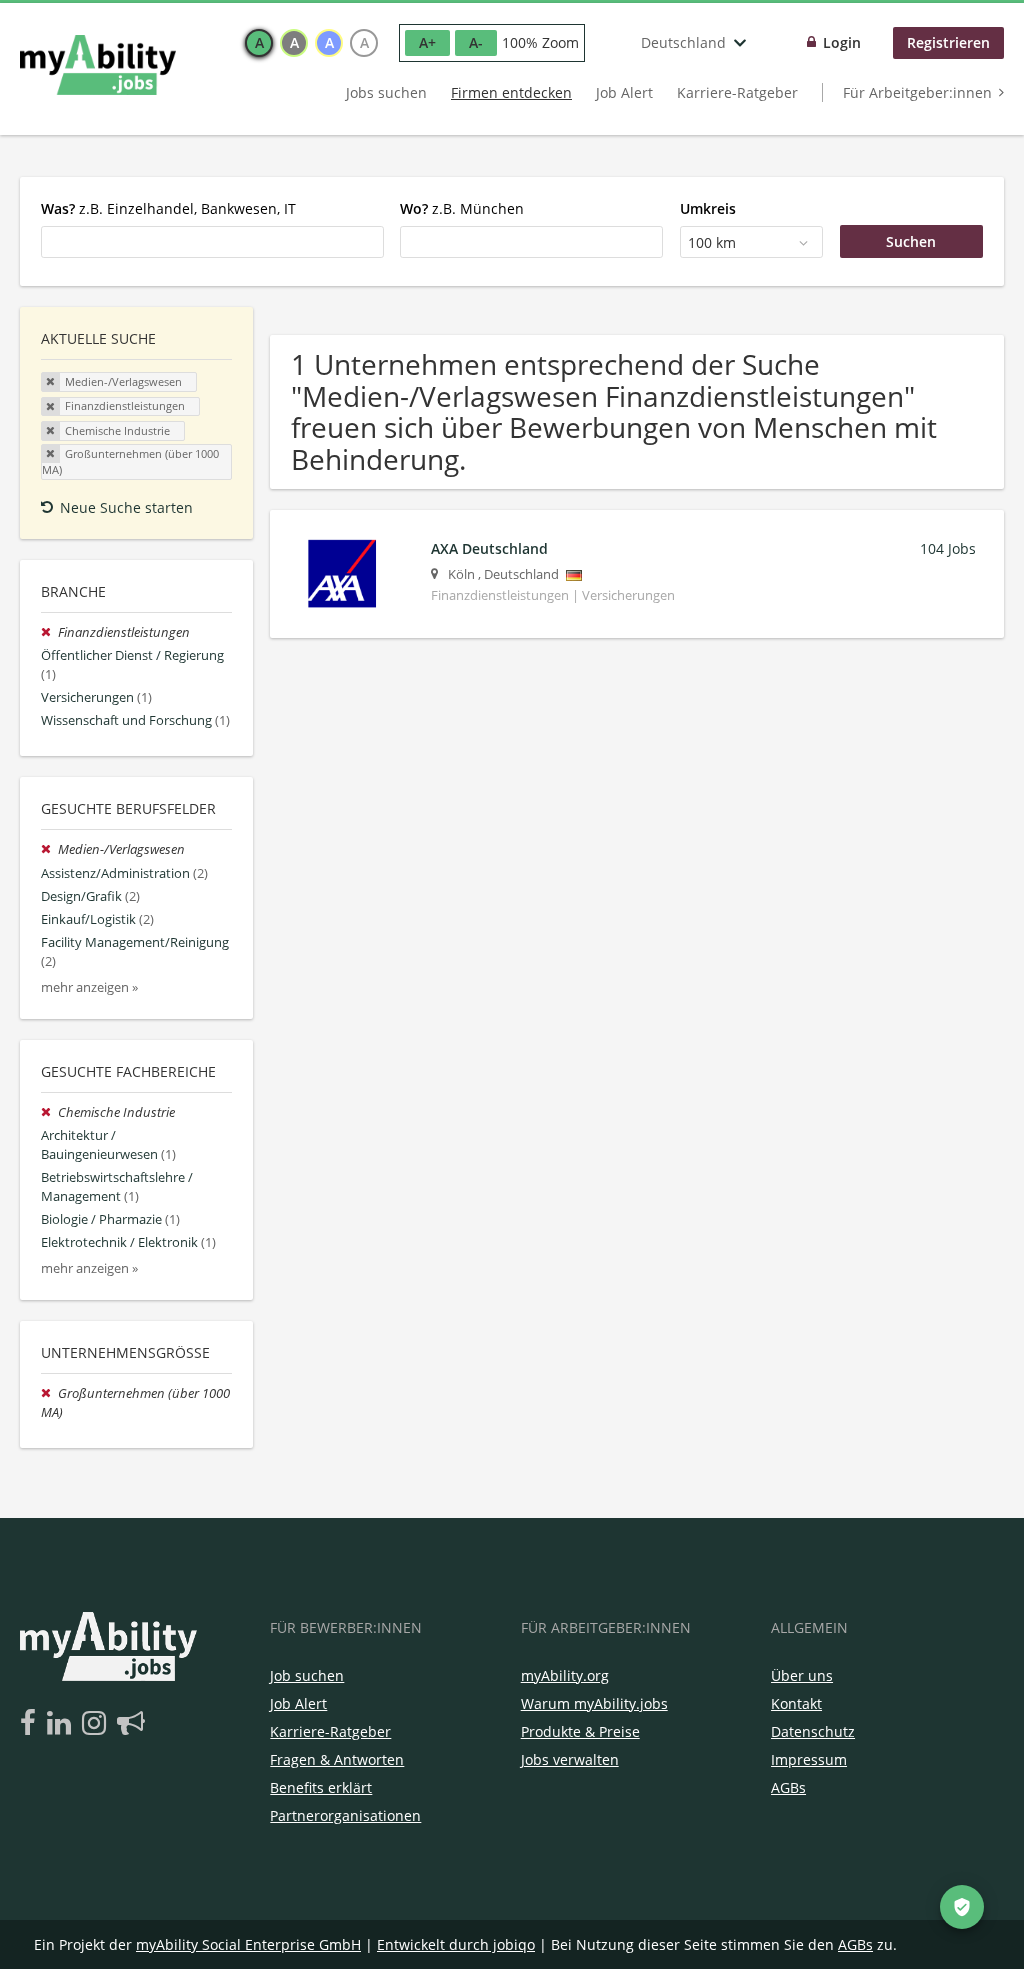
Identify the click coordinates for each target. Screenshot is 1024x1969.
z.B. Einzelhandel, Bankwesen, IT (168, 208)
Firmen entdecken (511, 92)
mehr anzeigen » (89, 987)
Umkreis (708, 208)
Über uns (802, 1675)
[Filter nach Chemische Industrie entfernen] (49, 1112)
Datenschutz (813, 1731)
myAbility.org (565, 1675)
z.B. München (462, 208)
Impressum (809, 1759)
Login (842, 42)
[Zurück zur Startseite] (98, 65)
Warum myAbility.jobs (594, 1703)
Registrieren (948, 42)
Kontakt (796, 1703)
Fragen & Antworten (337, 1759)
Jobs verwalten (570, 1759)
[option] (259, 43)
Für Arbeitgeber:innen (917, 92)
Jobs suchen (386, 92)
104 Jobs (948, 548)
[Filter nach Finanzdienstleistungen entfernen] (49, 632)
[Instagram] (97, 1724)
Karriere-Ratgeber (737, 92)
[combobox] (212, 242)
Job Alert (624, 92)
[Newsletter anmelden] (131, 1724)
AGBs (788, 1787)
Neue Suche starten (126, 507)
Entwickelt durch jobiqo (456, 1944)
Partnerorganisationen (345, 1815)
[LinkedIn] (62, 1724)
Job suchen (307, 1675)
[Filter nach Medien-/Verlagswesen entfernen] (49, 849)
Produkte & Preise (580, 1731)
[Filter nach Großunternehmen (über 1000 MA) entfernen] (49, 1393)
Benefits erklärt (321, 1787)
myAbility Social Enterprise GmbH (248, 1944)
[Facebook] (31, 1724)
